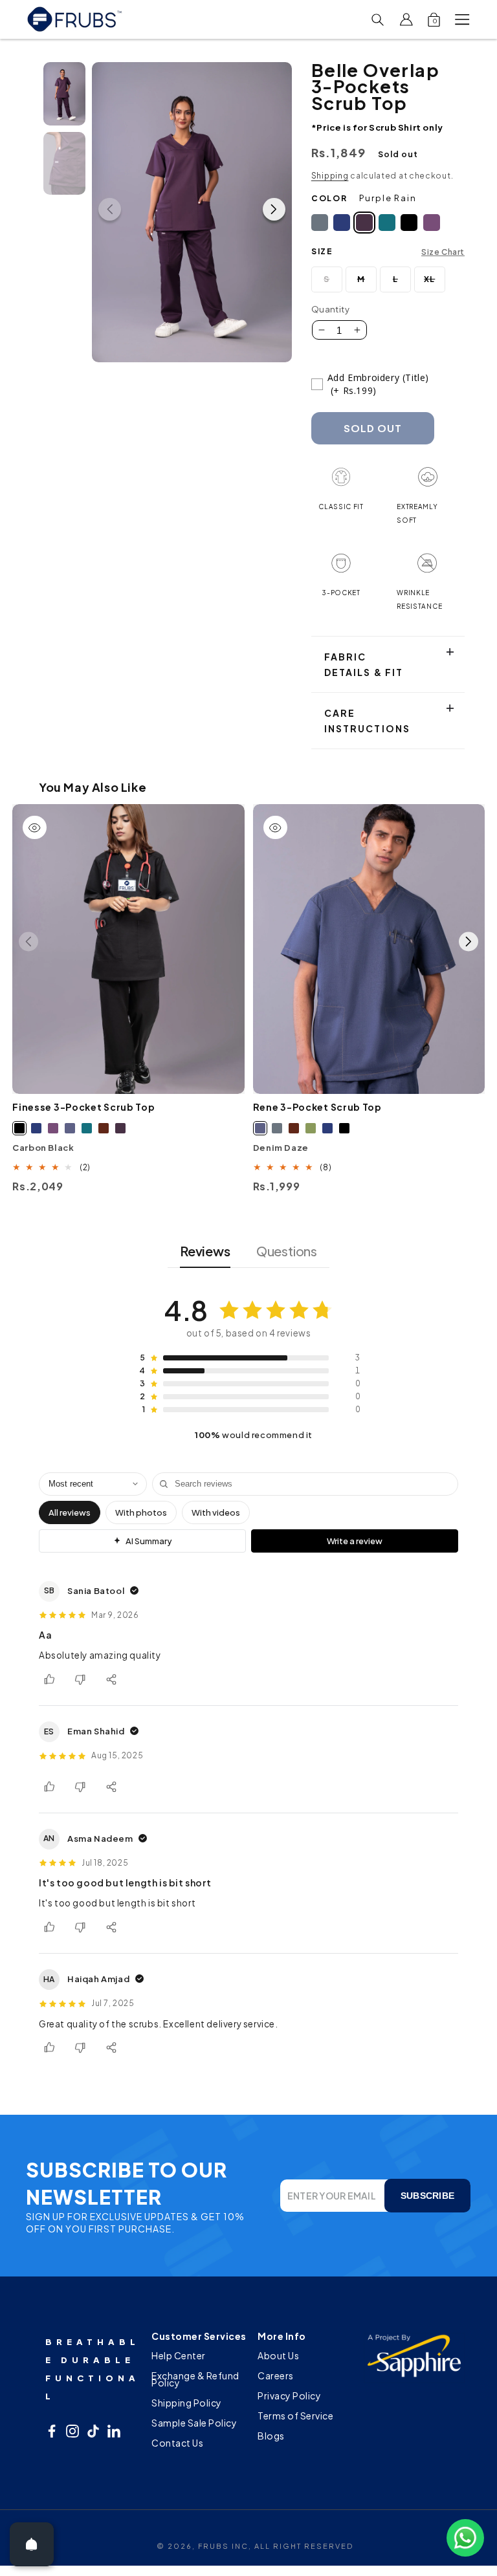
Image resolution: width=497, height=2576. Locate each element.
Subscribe (427, 2196)
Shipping (330, 176)
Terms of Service (295, 2416)
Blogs (271, 2436)
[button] (462, 19)
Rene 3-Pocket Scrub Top (317, 1107)
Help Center (179, 2357)
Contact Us (177, 2443)
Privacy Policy (289, 2396)
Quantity (330, 309)
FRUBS (214, 2546)
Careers (276, 2375)
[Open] (32, 2544)
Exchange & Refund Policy (195, 2379)
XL (435, 283)
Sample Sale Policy (194, 2423)
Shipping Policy (187, 2403)
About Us (278, 2357)
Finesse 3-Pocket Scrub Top (83, 1107)
